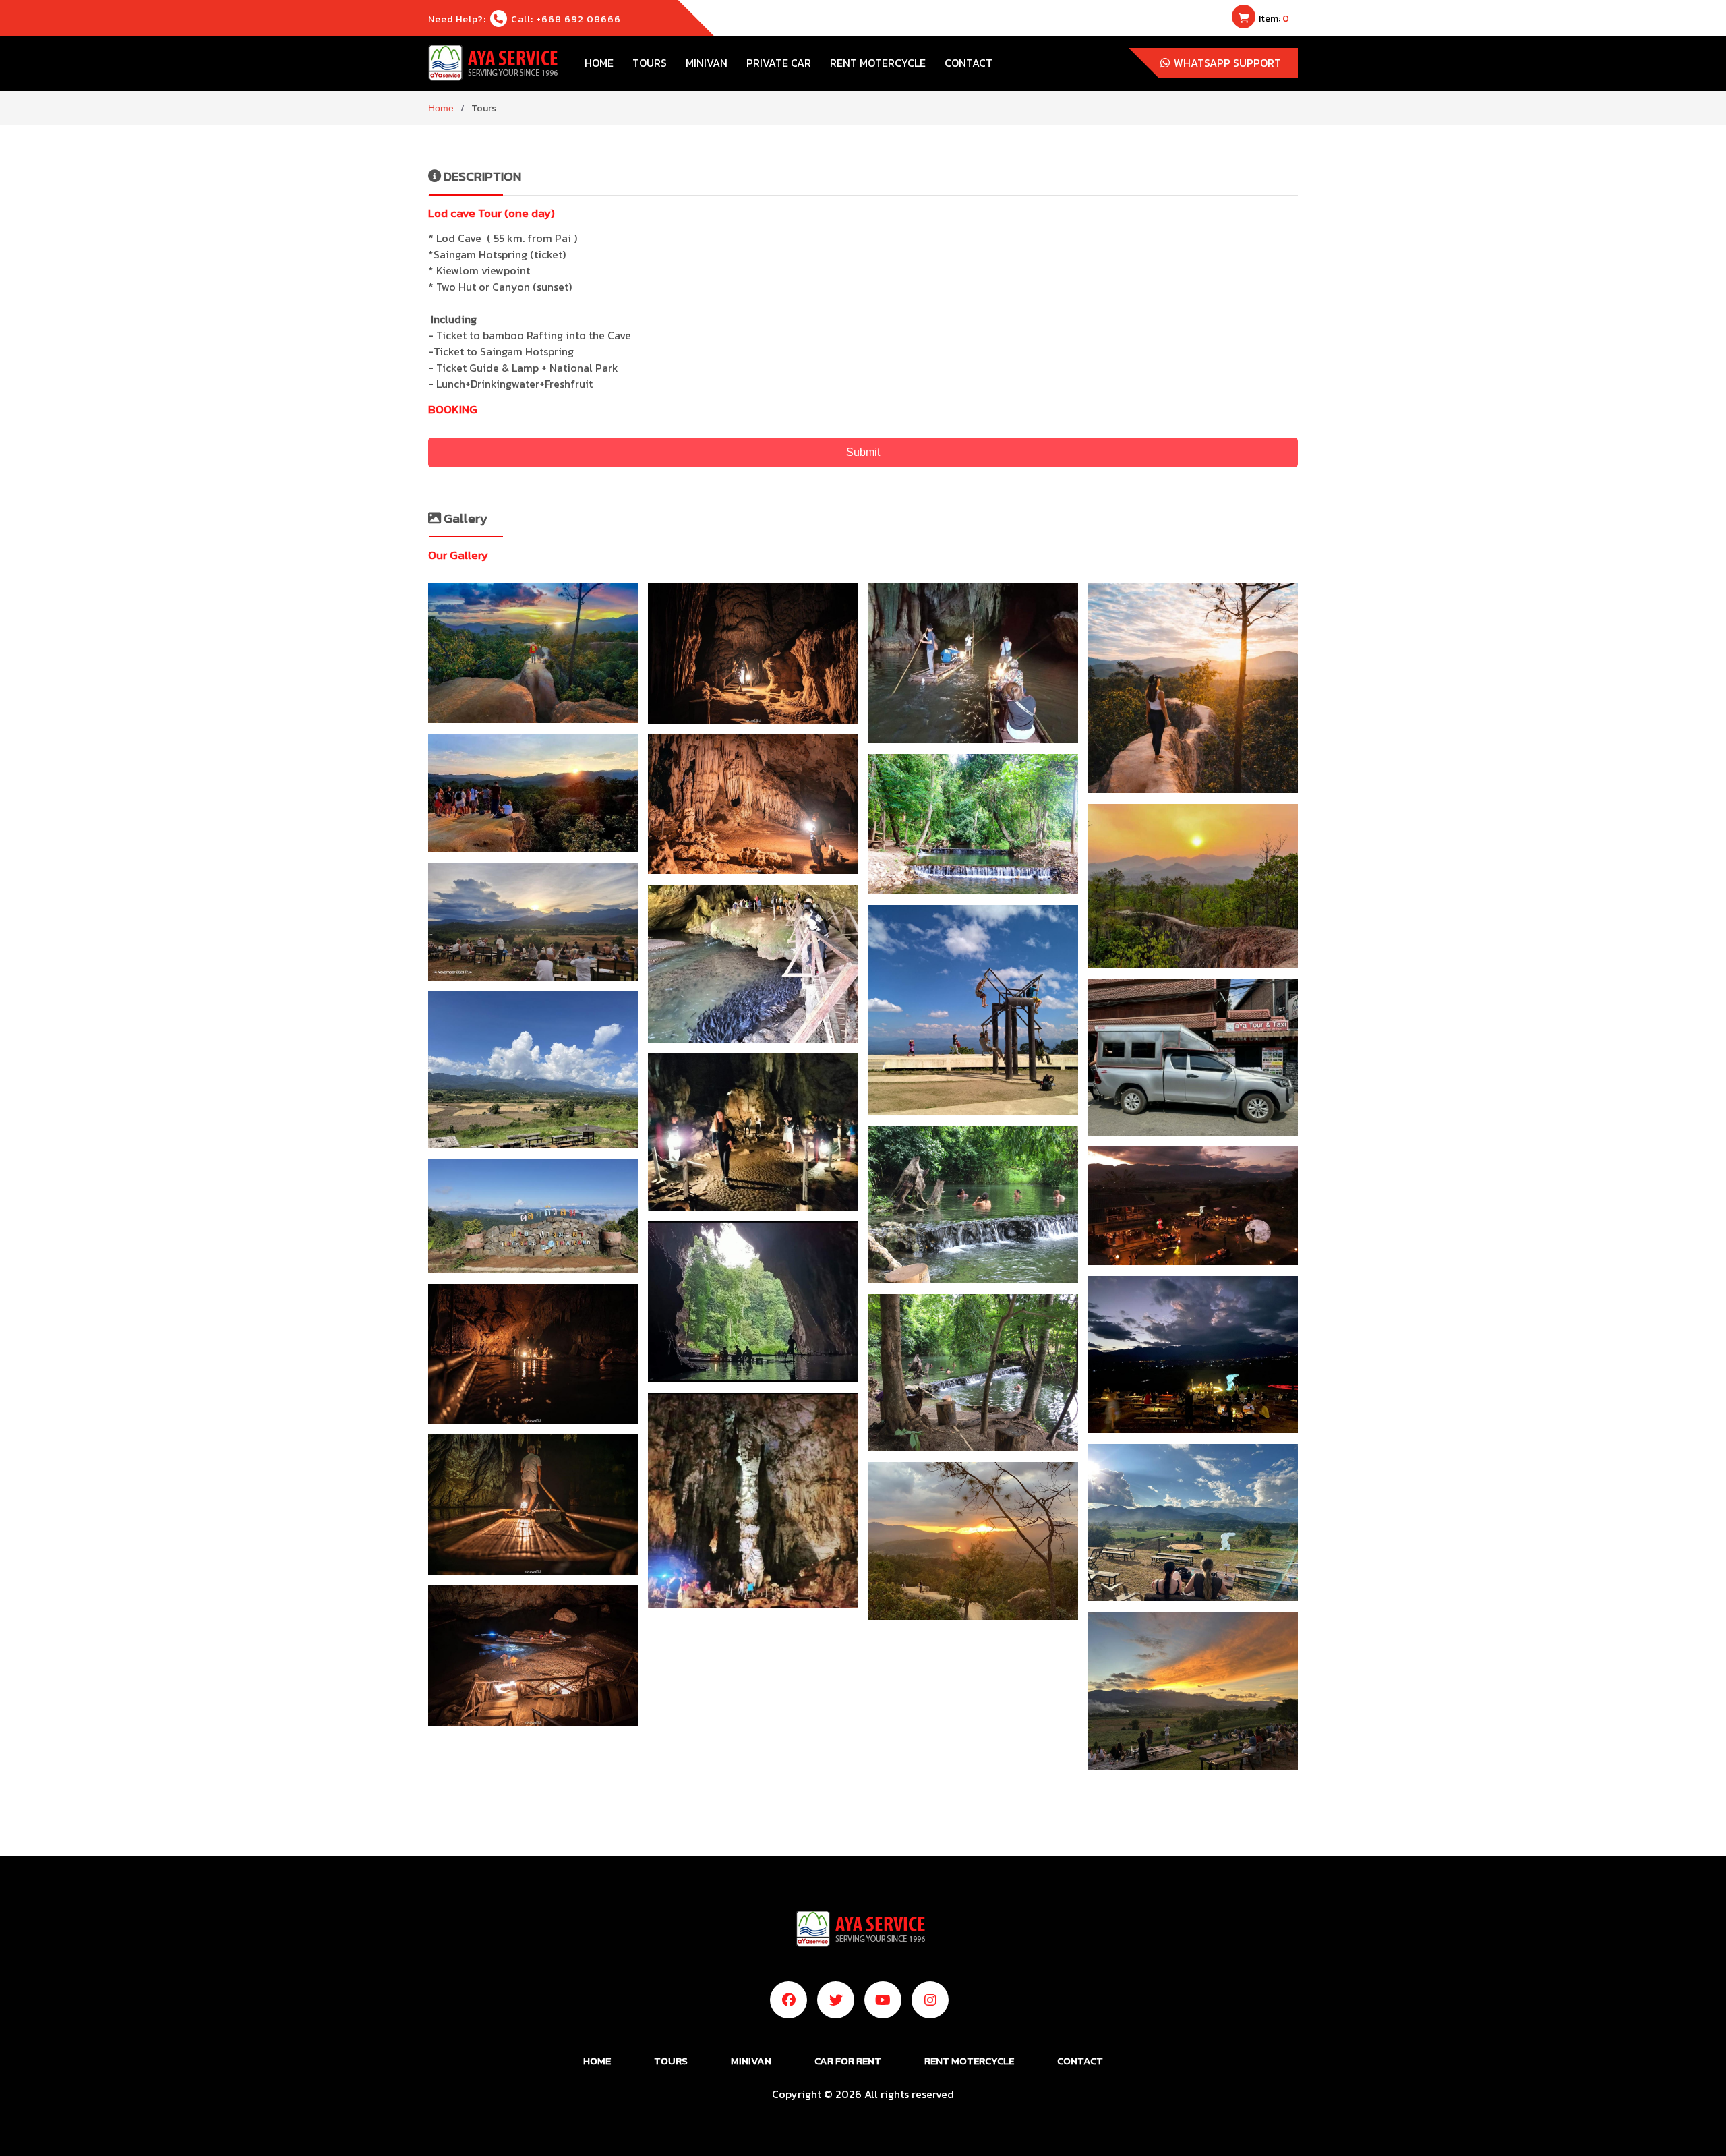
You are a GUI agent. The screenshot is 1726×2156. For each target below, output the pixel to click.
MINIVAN (751, 2061)
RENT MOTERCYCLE (878, 63)
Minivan (707, 63)
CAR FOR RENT (848, 2061)
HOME (599, 63)
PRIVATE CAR (779, 63)
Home (441, 108)
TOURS (650, 63)
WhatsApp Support (1226, 63)
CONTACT (969, 63)
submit (863, 452)
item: (1273, 19)
